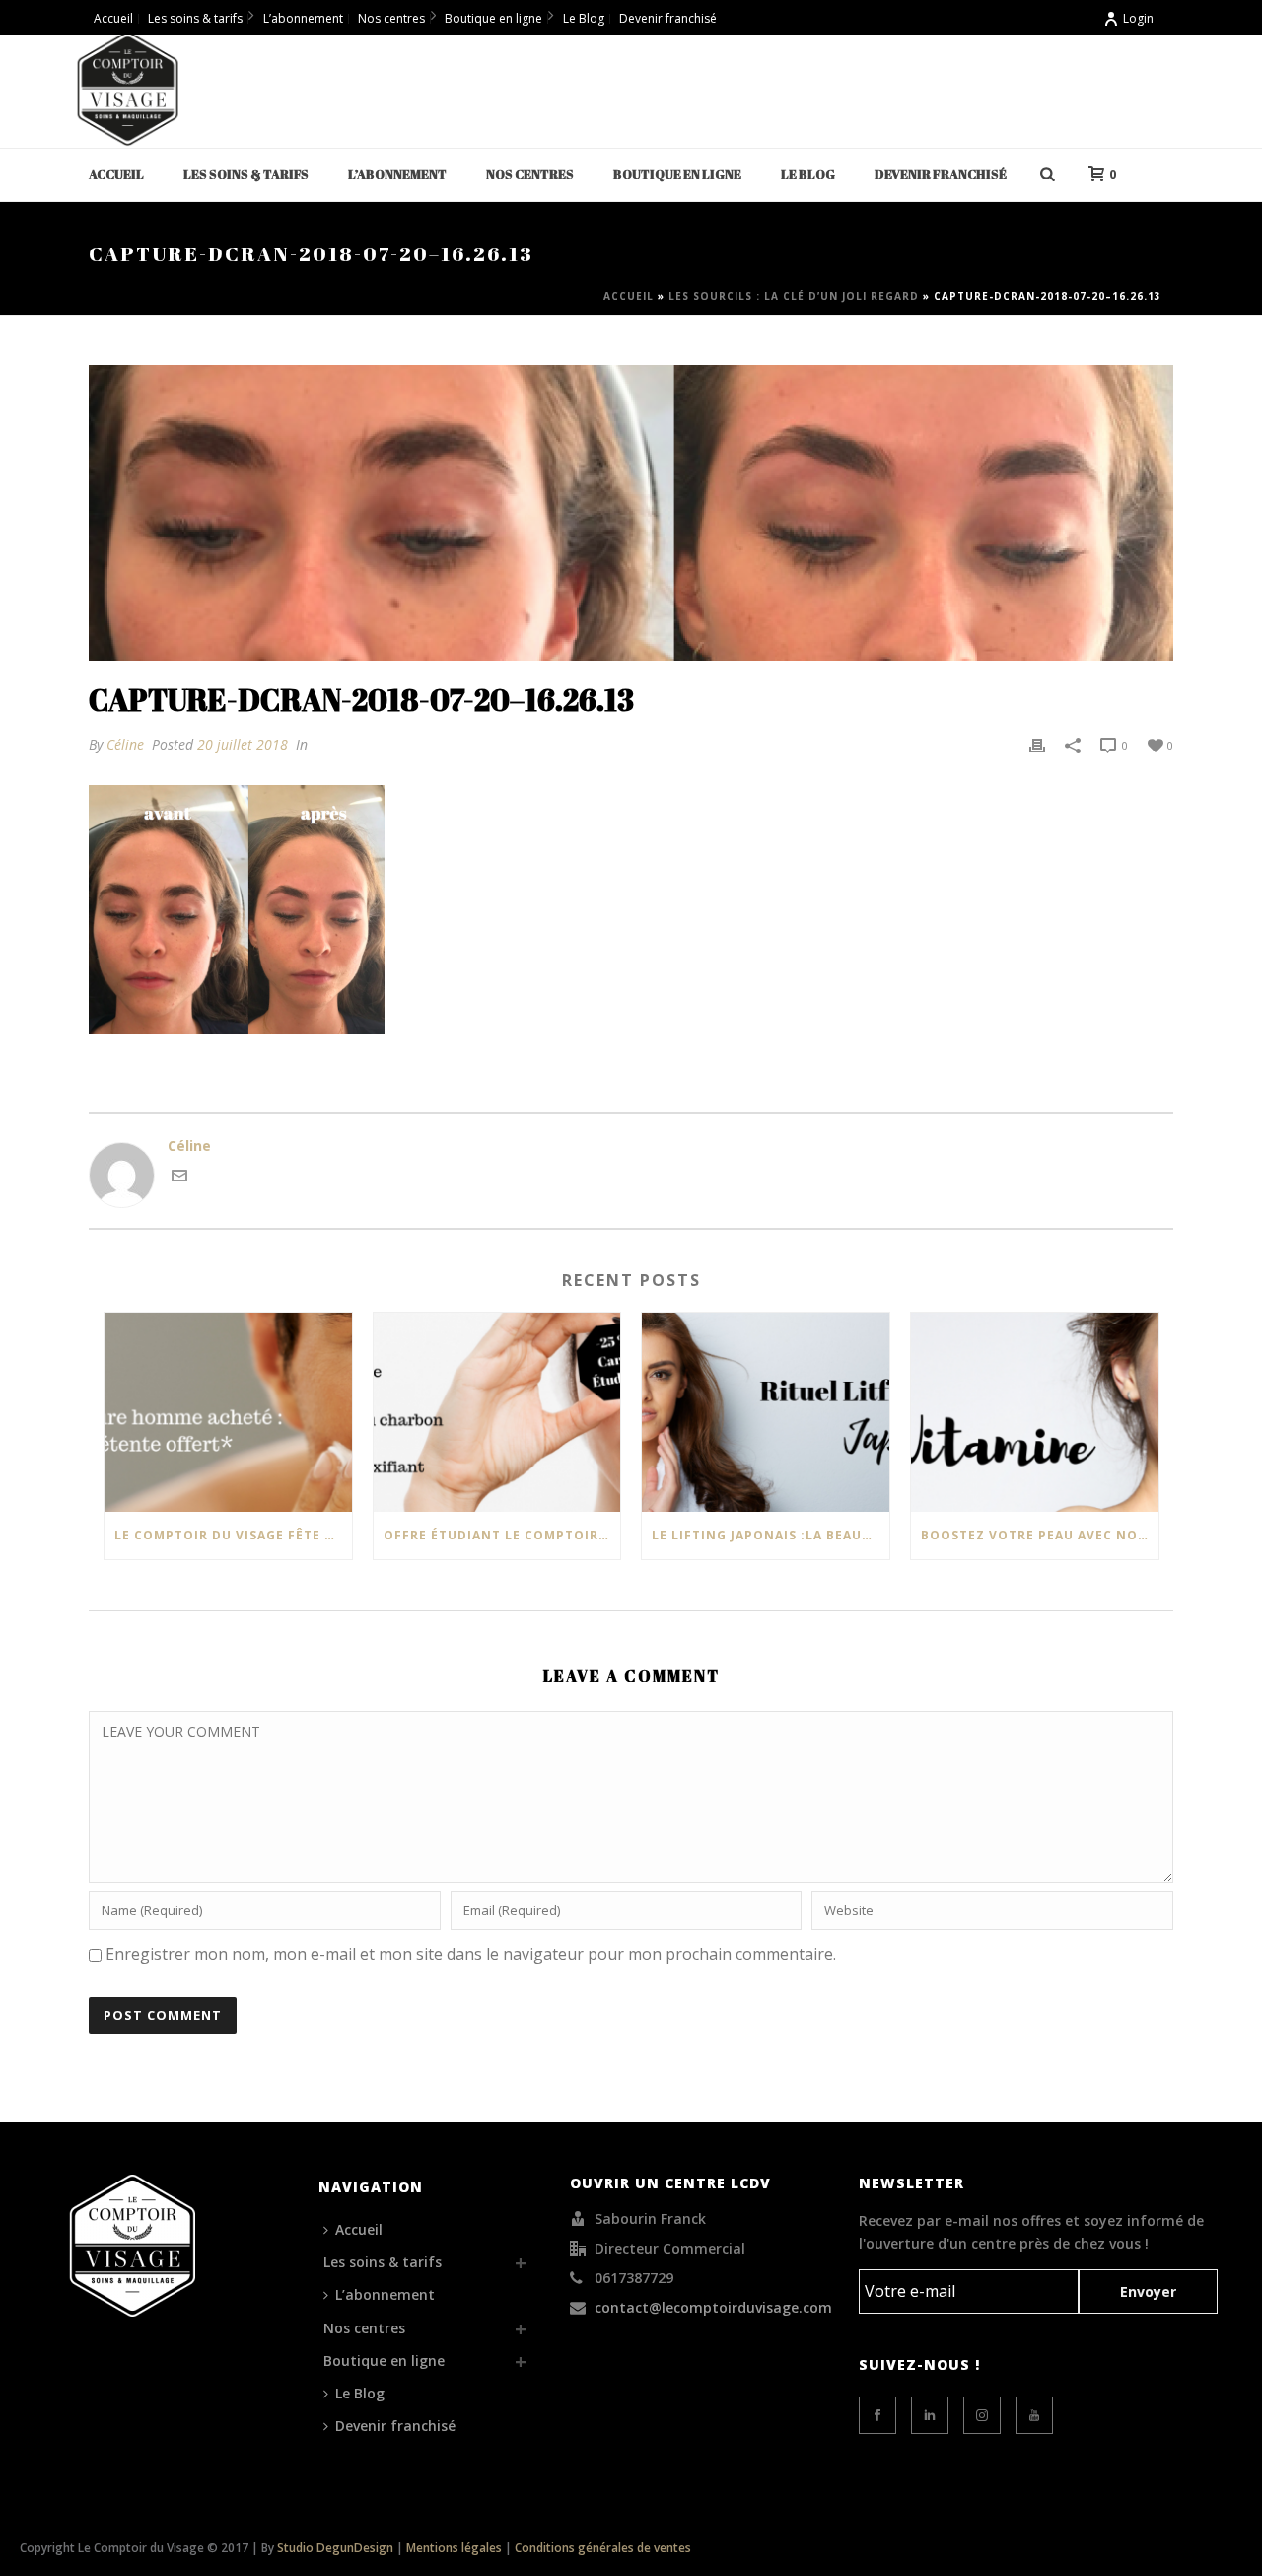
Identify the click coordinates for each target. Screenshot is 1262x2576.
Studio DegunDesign (335, 2548)
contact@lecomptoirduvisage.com (713, 2308)
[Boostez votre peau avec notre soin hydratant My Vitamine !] (1035, 1412)
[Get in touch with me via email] (179, 1178)
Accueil (116, 174)
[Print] (1037, 744)
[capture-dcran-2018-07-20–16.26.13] (631, 513)
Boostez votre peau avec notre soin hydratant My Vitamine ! (1040, 1535)
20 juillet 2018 (243, 744)
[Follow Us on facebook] (877, 2415)
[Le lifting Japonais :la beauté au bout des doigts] (766, 1412)
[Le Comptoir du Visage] (128, 89)
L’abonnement (397, 174)
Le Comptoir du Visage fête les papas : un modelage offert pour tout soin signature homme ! (233, 1535)
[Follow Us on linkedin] (930, 2415)
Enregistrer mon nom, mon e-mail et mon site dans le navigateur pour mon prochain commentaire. (471, 1954)
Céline (125, 744)
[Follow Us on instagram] (982, 2415)
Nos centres (530, 174)
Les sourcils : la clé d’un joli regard (794, 296)
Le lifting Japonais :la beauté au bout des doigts (771, 1535)
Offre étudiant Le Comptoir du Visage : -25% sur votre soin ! (502, 1535)
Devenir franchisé (941, 174)
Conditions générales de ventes (603, 2548)
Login (1138, 18)
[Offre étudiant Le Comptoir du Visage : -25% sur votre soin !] (497, 1412)
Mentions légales (454, 2548)
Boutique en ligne (677, 174)
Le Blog (808, 174)
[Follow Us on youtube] (1034, 2415)
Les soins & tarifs (246, 174)
